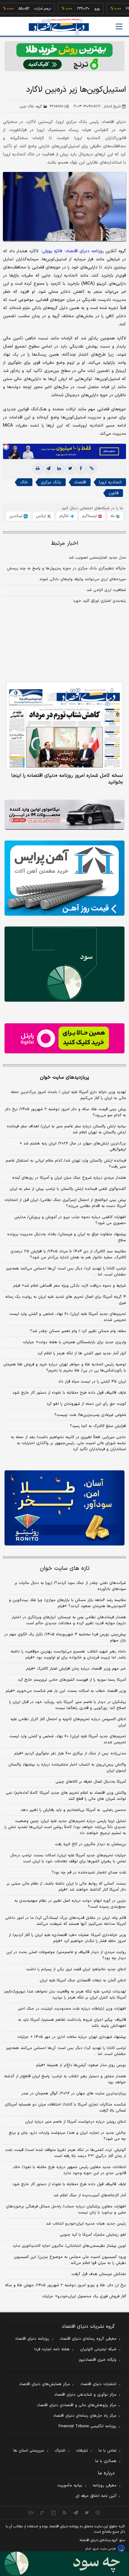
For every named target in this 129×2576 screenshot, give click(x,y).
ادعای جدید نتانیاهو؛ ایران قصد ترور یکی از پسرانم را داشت (76, 1969)
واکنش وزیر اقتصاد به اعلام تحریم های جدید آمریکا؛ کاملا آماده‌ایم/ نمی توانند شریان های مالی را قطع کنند (66, 1796)
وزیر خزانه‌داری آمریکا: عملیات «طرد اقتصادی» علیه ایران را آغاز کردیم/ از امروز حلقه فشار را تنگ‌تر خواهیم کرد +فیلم (67, 1938)
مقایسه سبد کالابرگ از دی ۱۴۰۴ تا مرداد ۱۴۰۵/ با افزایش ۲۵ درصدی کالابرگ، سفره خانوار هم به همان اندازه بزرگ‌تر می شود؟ (68, 1254)
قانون (114, 493)
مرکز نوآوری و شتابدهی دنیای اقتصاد (85, 2395)
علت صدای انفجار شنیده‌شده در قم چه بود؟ (89, 1873)
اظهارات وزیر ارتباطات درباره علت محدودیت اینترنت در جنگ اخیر (72, 2009)
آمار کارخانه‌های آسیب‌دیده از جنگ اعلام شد (90, 2195)
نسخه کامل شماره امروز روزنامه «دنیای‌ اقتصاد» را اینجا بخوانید (67, 779)
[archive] (31, 2513)
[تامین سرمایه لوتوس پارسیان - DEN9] (64, 964)
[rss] (65, 2513)
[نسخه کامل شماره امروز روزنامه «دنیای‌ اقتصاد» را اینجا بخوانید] (64, 726)
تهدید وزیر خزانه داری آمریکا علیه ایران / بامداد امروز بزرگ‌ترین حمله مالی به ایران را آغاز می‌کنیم (68, 1095)
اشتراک (60, 2451)
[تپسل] (6, 447)
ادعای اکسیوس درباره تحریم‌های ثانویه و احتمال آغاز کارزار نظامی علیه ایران (68, 1722)
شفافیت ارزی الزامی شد (106, 590)
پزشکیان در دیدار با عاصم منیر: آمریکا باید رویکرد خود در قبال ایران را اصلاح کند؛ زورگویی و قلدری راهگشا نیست (67, 1705)
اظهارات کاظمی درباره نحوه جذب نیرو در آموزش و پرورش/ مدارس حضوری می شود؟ (70, 1220)
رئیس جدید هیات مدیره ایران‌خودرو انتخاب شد (86, 2224)
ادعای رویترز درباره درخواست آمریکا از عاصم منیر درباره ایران (76, 2122)
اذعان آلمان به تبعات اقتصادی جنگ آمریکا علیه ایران (83, 1980)
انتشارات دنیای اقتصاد (98, 2384)
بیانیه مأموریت (70, 2486)
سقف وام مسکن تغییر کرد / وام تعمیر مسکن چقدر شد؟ (78, 1331)
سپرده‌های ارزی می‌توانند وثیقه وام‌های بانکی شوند (83, 579)
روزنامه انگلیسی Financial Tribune (87, 2426)
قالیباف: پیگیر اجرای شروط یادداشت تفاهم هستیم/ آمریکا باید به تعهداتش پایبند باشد (72, 2023)
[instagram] (98, 2513)
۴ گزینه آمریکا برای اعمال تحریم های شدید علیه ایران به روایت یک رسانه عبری (66, 1300)
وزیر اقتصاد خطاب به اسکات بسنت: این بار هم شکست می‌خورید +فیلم (66, 1691)
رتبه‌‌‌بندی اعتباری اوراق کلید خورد (99, 601)
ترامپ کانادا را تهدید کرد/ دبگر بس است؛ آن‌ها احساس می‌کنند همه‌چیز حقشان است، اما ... (66, 1272)
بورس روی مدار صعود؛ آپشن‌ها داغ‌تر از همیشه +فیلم (81, 2065)
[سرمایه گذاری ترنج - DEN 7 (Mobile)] (64, 56)
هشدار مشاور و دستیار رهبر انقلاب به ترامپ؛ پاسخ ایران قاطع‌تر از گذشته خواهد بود (65, 2079)
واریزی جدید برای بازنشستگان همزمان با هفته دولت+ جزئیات (74, 1342)
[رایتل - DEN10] (64, 1038)
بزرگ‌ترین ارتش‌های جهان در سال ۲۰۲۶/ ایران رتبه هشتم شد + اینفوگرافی (73, 1147)
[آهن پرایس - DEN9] (64, 878)
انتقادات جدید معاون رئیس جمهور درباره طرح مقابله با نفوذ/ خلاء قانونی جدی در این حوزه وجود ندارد (70, 2170)
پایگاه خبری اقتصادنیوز (97, 2360)
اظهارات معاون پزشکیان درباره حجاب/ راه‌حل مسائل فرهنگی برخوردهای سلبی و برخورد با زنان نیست (66, 2210)
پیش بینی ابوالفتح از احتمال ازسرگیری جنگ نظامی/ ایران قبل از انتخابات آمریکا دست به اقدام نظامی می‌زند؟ (65, 1203)
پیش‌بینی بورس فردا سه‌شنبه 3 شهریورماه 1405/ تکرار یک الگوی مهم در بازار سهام (65, 1637)
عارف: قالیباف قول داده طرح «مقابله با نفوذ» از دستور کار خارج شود (69, 1393)
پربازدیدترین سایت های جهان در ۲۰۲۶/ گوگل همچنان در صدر (74, 2094)
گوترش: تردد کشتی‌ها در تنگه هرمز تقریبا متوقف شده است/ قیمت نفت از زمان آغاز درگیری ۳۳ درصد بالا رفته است (66, 2153)
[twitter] (70, 469)
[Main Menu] (119, 26)
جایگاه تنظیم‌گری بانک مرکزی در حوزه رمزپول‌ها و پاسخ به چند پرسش (66, 568)
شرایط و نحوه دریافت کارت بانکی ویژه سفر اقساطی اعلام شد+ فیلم (70, 1286)
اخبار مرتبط (65, 543)
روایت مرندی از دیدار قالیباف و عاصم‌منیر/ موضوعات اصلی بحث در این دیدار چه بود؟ (66, 1955)
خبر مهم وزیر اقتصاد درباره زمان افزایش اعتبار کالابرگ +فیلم (76, 1669)
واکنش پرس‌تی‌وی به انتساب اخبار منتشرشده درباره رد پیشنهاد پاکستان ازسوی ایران (67, 1768)
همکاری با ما (106, 2461)
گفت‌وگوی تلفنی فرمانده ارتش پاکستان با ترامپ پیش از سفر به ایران (68, 1189)
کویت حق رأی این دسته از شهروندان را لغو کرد (86, 1404)
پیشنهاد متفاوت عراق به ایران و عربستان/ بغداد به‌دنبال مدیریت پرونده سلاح (67, 1237)
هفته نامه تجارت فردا (52, 2349)
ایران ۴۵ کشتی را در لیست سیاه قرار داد (92, 1382)
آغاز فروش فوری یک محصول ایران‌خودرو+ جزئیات (84, 2296)
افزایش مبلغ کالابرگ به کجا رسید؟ (98, 1426)
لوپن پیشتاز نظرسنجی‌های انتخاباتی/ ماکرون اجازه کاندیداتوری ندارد (69, 2246)
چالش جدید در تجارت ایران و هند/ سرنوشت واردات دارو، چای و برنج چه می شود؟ (67, 2136)
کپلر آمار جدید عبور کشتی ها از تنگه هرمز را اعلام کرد (82, 1353)
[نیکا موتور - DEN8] (64, 815)
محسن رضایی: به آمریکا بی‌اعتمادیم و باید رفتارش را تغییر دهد (73, 1810)
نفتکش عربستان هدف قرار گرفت (99, 2274)
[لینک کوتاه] (91, 469)
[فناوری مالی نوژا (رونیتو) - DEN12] (64, 1508)
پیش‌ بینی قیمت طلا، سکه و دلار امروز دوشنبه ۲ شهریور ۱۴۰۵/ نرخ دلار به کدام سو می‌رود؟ (65, 1112)
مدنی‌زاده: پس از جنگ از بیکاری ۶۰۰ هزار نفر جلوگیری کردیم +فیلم (70, 1754)
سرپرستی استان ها (29, 2451)
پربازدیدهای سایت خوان (64, 1077)
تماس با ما (107, 2451)
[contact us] (42, 2513)
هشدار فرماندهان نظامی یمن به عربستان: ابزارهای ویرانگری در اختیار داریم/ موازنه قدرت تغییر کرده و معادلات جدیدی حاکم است (69, 1620)
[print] (37, 469)
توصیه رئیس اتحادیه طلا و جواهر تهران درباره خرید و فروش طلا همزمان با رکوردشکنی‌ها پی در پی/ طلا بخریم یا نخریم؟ (65, 1368)
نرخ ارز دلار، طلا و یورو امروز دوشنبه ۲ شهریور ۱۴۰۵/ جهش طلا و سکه (65, 2285)
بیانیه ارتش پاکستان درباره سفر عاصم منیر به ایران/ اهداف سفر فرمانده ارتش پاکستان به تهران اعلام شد (66, 1129)
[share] (54, 2513)
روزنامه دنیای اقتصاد (32, 2339)
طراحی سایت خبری (104, 2549)
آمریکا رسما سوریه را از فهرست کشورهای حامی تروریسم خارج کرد (72, 1680)
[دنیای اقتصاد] (59, 27)
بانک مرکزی (51, 482)
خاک (24, 482)
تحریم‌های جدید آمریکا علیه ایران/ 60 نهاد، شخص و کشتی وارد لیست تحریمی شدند (68, 1739)
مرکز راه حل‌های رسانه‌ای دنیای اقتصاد (85, 2416)
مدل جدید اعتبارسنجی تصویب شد (97, 558)
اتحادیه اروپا (110, 482)
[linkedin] (59, 469)
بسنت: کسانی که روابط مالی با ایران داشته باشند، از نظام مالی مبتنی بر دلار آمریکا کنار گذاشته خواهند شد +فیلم (66, 1887)
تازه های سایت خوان (65, 1568)
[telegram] (48, 469)
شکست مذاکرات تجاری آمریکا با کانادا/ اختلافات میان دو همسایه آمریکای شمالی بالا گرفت (65, 2108)
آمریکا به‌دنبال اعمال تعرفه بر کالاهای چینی (91, 1782)
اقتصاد (80, 482)
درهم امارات (24, 9)
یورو (79, 9)
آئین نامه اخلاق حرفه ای (96, 2496)
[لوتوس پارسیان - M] (64, 2564)
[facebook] (81, 469)
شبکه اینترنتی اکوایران (98, 2349)
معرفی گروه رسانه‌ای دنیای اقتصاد (88, 2339)
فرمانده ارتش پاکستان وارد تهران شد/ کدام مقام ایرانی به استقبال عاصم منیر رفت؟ (66, 1164)
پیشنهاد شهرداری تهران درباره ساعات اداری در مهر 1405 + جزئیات (72, 2037)
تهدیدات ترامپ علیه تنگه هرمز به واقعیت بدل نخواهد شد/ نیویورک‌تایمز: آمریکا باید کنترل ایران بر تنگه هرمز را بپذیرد (65, 1995)
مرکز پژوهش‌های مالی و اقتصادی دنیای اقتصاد (77, 2405)
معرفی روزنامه (105, 2486)
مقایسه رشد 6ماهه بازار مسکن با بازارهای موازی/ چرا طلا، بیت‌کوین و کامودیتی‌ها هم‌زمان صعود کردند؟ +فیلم (67, 1603)
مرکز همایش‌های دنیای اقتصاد (45, 2384)
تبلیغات (82, 2451)
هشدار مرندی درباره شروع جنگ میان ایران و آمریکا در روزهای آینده (69, 1178)
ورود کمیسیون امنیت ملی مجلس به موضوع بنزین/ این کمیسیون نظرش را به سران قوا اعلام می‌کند (70, 2260)
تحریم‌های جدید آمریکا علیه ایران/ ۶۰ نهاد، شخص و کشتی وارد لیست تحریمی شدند (68, 1317)
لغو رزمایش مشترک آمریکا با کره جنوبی (93, 2235)
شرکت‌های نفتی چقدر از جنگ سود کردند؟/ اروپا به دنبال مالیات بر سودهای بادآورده (70, 1586)
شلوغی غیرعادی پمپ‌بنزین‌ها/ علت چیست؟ (90, 1415)
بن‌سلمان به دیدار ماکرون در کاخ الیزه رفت (90, 1844)
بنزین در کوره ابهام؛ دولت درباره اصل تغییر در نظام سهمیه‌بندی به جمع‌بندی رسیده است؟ (70, 1904)
